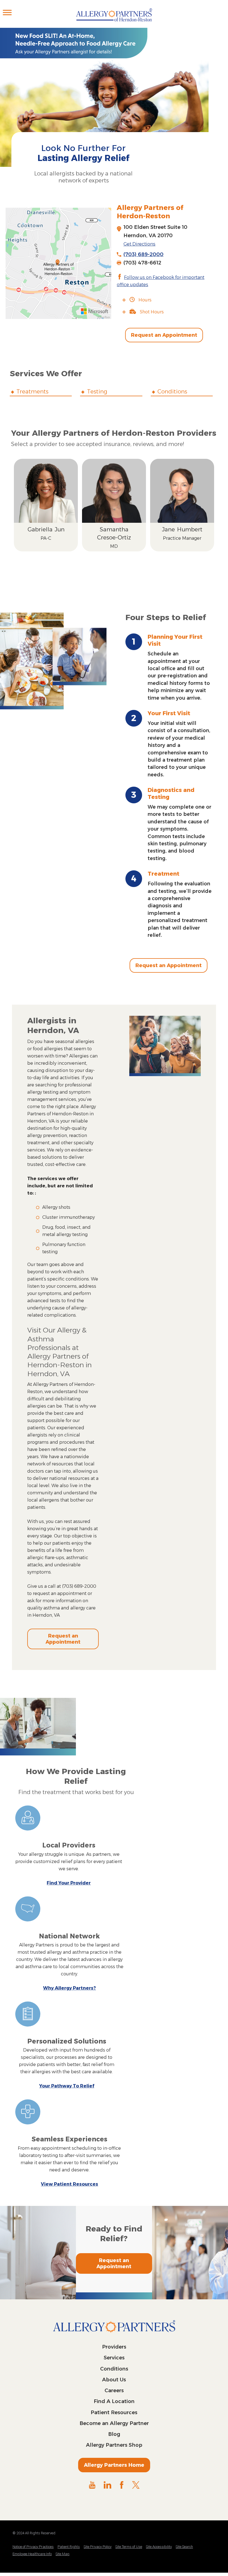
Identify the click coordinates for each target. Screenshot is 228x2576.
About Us (114, 2380)
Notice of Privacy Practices (33, 2547)
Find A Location (114, 2401)
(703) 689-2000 (143, 254)
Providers (114, 2347)
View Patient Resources (70, 2184)
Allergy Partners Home (114, 2465)
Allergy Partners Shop (114, 2445)
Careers (114, 2391)
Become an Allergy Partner (114, 2423)
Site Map (63, 2554)
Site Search (184, 2547)
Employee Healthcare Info (32, 2554)
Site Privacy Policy (98, 2547)
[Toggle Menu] (7, 12)
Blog (114, 2434)
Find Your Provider (69, 1883)
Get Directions (139, 244)
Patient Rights (69, 2547)
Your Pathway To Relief (67, 2086)
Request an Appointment (164, 335)
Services (114, 2358)
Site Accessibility (159, 2547)
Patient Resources (114, 2412)
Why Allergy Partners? (70, 1988)
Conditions (114, 2369)
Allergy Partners (114, 18)
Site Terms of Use (129, 2547)
